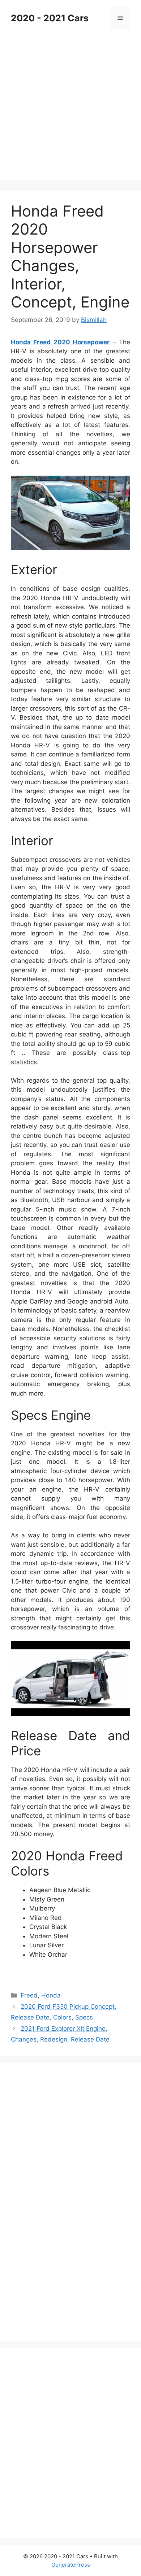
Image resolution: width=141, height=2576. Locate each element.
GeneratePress (71, 2565)
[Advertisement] (70, 110)
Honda (51, 1995)
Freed (29, 1995)
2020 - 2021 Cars (50, 18)
